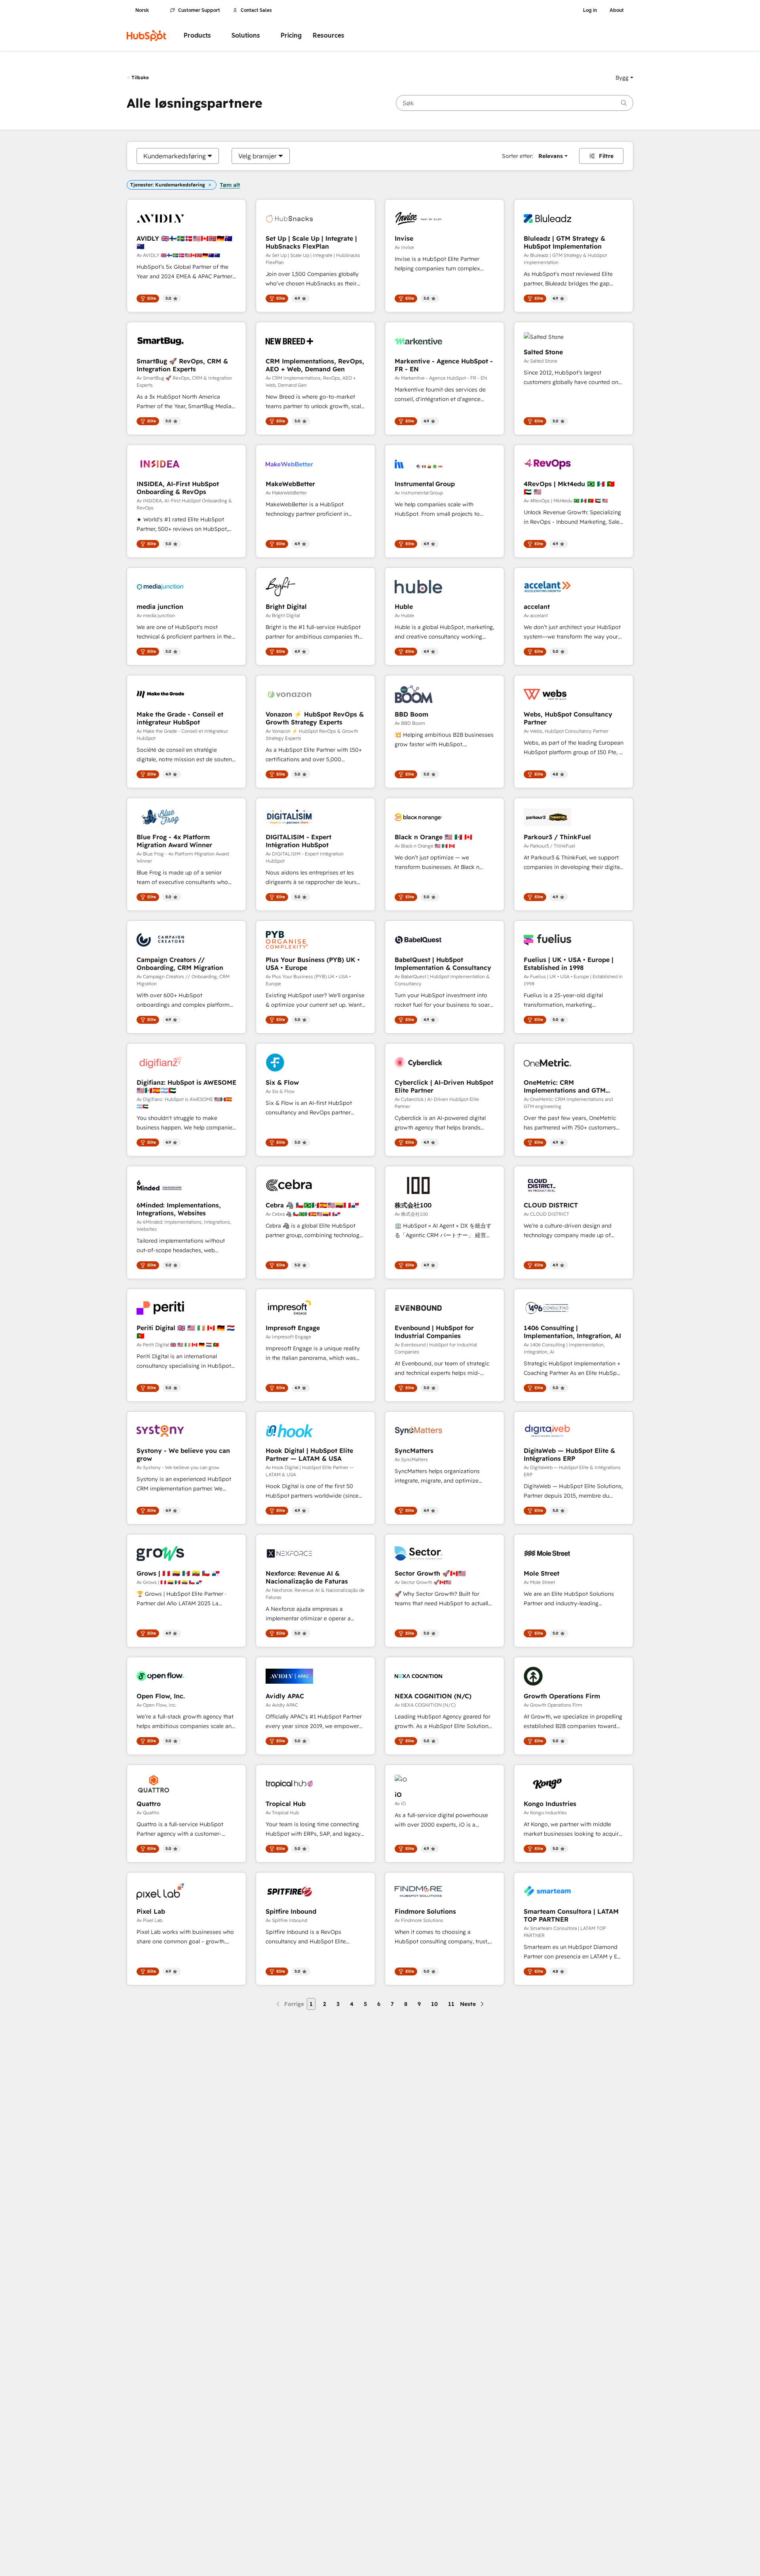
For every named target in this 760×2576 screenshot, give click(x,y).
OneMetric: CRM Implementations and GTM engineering (565, 1086)
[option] (175, 156)
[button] (624, 78)
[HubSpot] (146, 36)
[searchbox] (515, 103)
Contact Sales (256, 10)
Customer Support (199, 10)
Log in (590, 10)
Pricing (291, 35)
